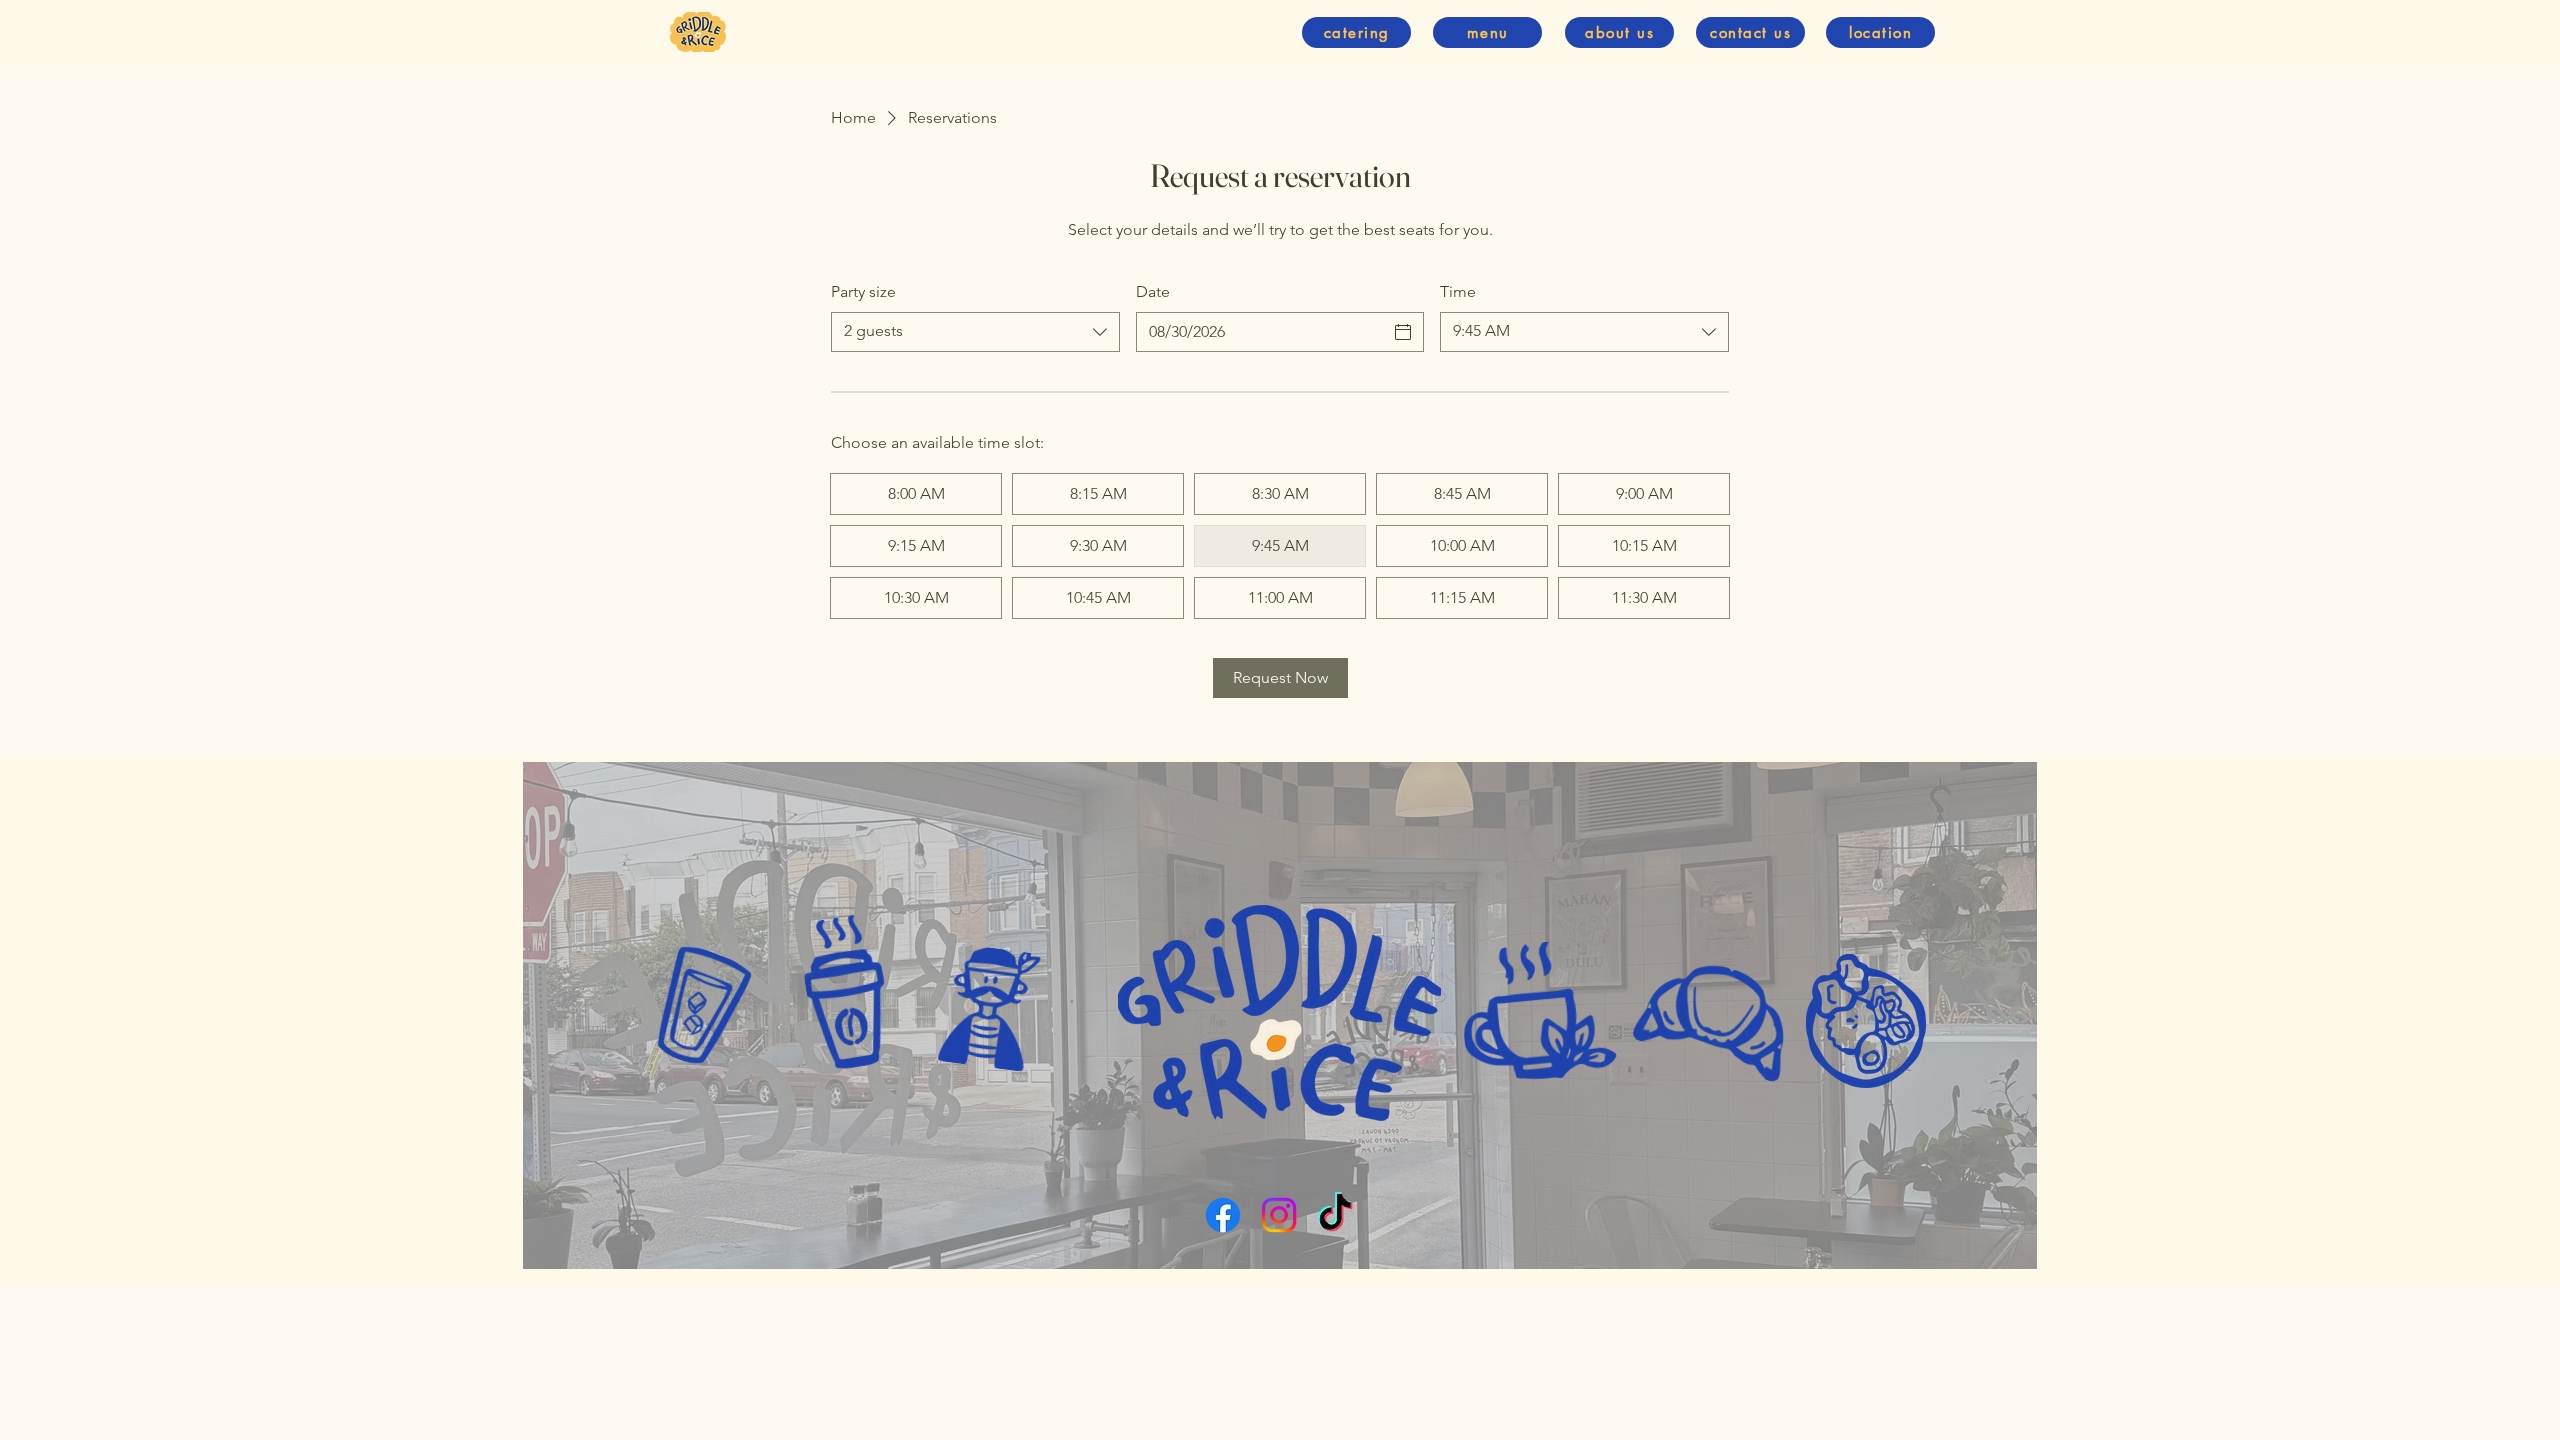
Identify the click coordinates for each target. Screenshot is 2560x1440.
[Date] (1403, 332)
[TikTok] (1335, 1215)
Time (1458, 291)
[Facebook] (1223, 1215)
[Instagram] (1279, 1215)
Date (1153, 291)
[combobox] (975, 332)
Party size (863, 291)
